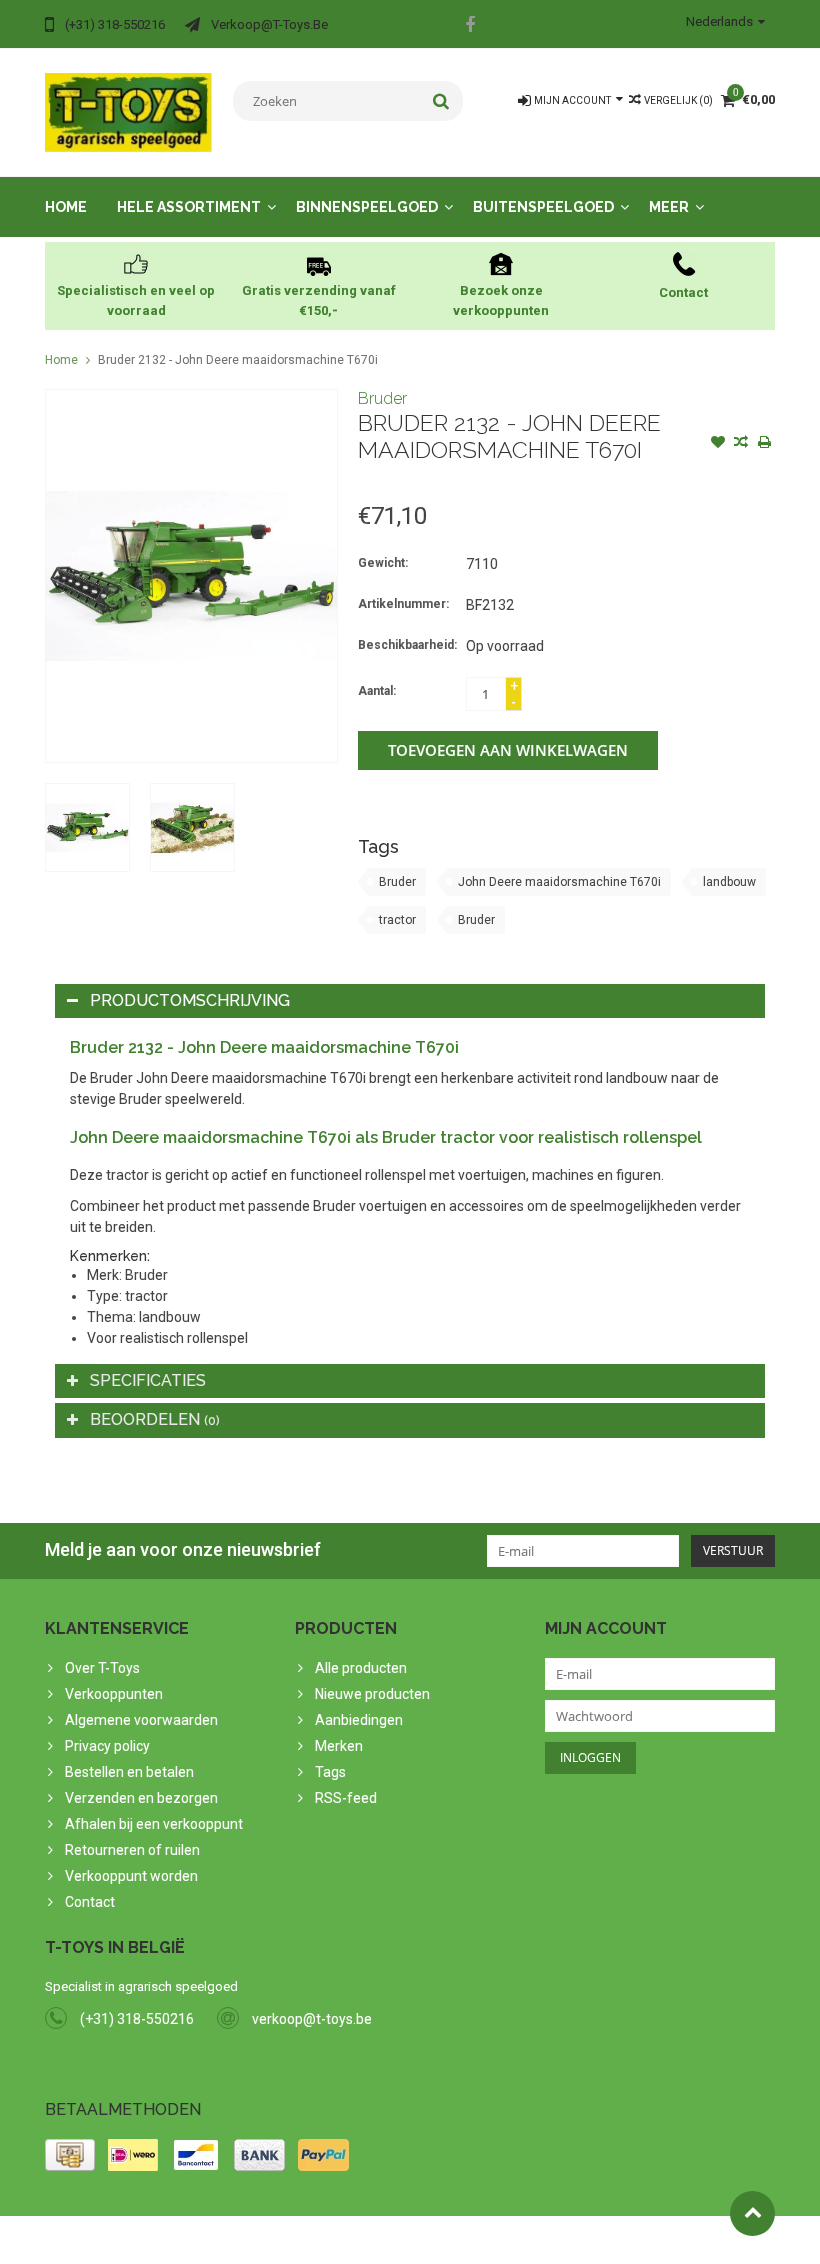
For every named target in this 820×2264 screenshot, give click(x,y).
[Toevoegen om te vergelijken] (741, 444)
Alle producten (361, 1668)
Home (66, 207)
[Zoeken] (441, 101)
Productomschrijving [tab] (190, 1000)
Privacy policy (107, 1746)
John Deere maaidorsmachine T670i (559, 882)
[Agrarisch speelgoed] (129, 111)
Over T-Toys (102, 1668)
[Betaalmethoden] (70, 2155)
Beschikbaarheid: (407, 645)
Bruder (382, 398)
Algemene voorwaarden (141, 1720)
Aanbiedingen (359, 1720)
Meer (669, 207)
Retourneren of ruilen (132, 1850)
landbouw (729, 882)
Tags (330, 1772)
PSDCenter (306, 2240)
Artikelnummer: (403, 604)
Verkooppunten (114, 1694)
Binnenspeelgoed (367, 207)
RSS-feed (346, 1798)
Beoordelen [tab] (155, 1419)
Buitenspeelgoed (543, 207)
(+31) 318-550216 (137, 2019)
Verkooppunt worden (131, 1876)
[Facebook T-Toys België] (470, 27)
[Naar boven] (752, 2213)
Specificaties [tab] (148, 1380)
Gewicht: (383, 563)
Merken (339, 1746)
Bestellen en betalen (129, 1772)
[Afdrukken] (764, 444)
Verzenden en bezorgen (141, 1798)
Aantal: (377, 691)
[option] (87, 827)
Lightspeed (441, 2240)
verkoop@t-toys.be (312, 2019)
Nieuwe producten (372, 1694)
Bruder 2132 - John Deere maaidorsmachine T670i (238, 360)
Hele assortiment (189, 207)
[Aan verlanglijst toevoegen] (718, 444)
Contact (90, 1902)
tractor (397, 920)
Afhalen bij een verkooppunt (154, 1824)
